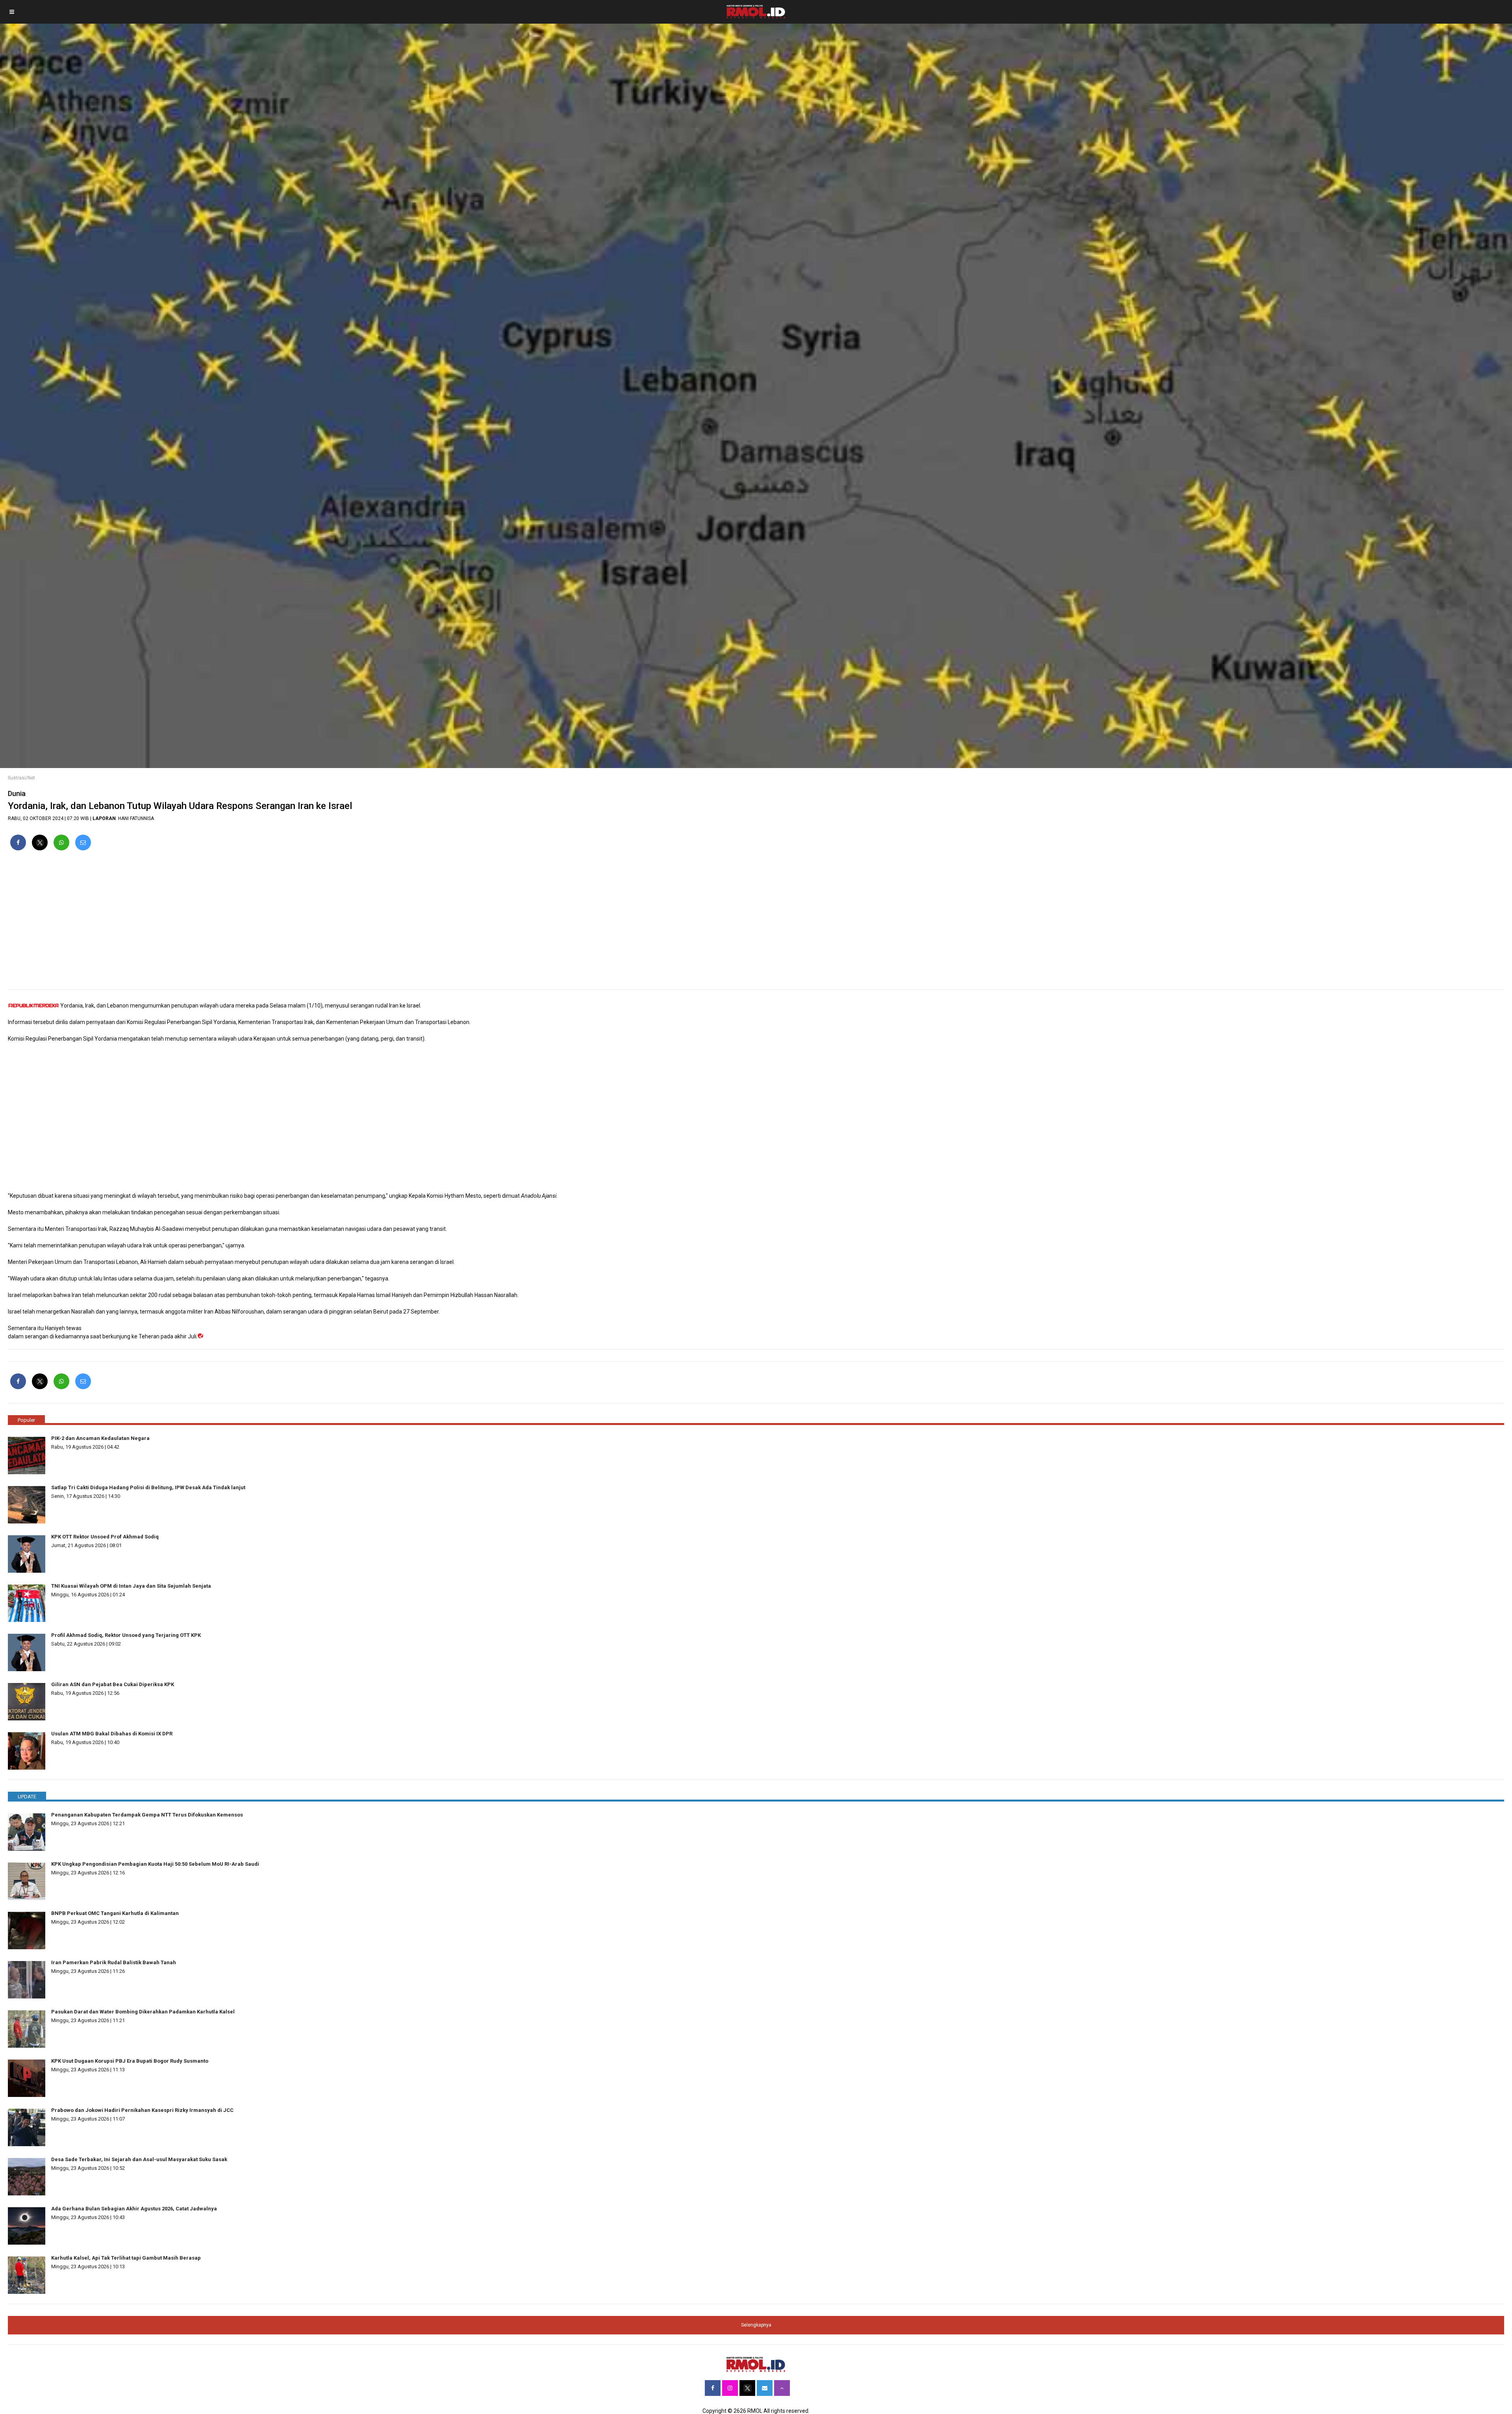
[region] (756, 923)
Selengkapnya (756, 2325)
